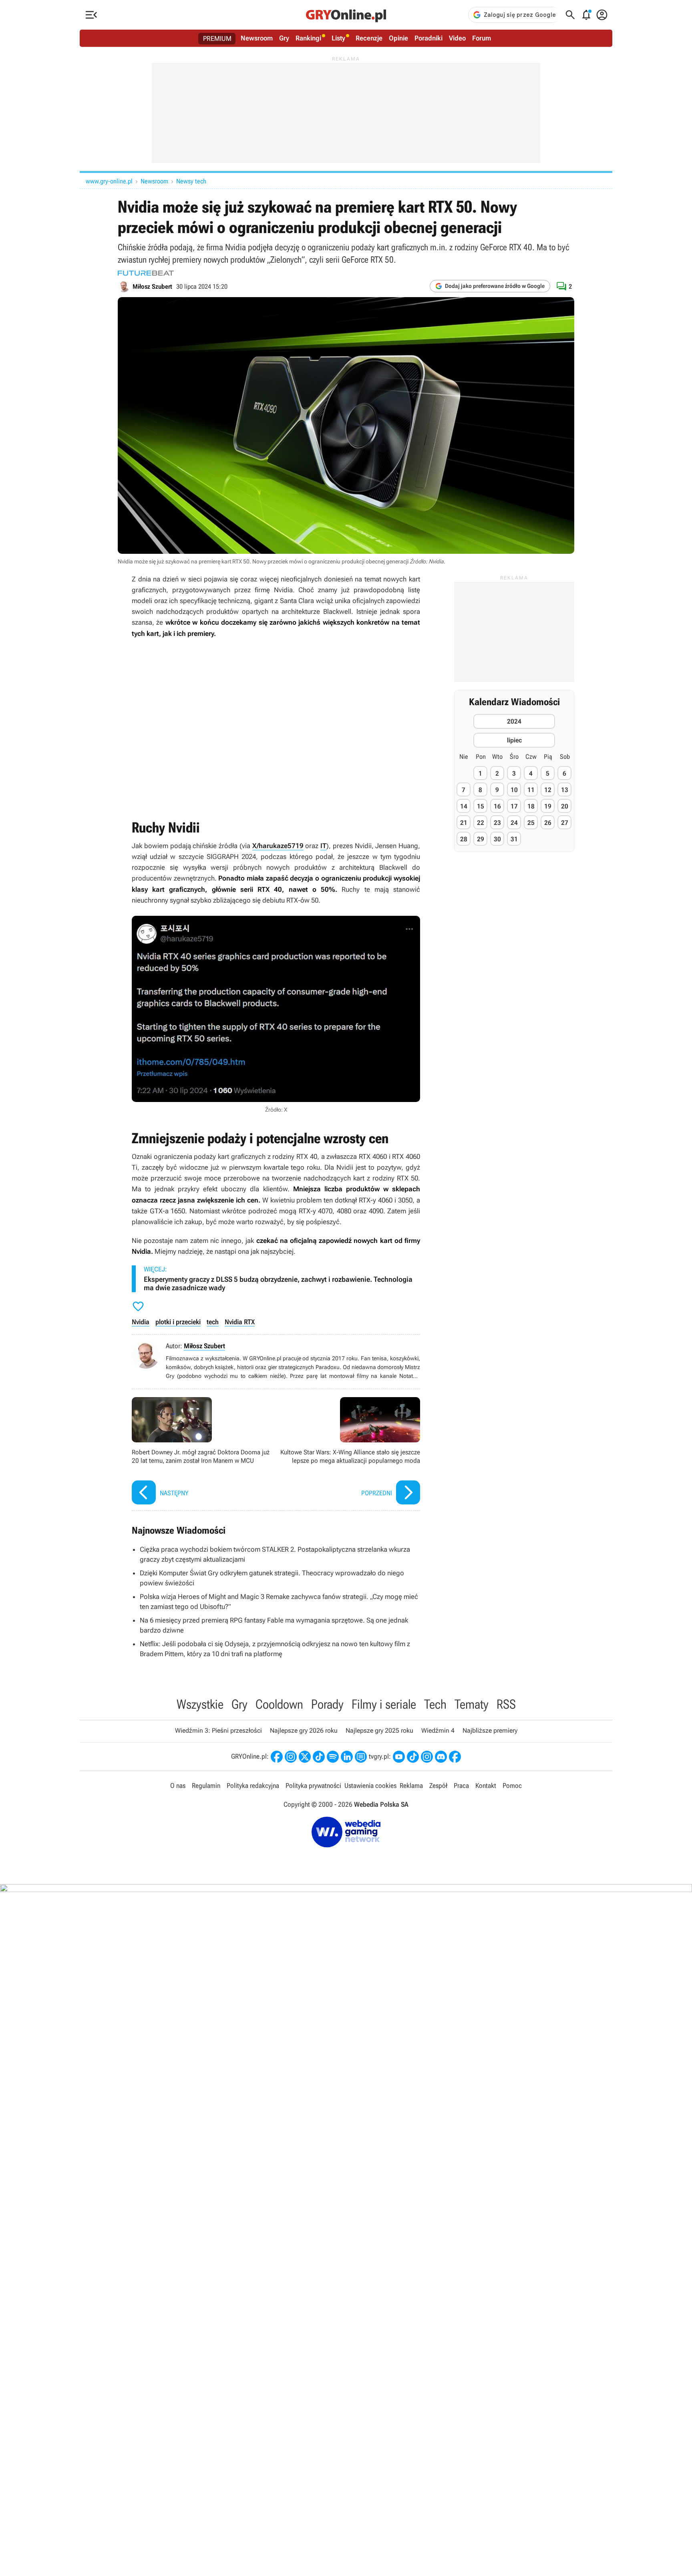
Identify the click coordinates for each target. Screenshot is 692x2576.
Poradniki (428, 38)
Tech (435, 1704)
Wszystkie (200, 1704)
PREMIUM (217, 38)
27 (565, 822)
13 (565, 789)
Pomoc (512, 1786)
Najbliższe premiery (490, 1730)
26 (548, 822)
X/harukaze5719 (278, 846)
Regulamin (206, 1786)
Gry (284, 38)
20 (565, 806)
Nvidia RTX (240, 1322)
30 (497, 839)
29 (481, 839)
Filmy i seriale (384, 1704)
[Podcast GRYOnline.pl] (333, 1757)
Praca (461, 1786)
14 (464, 806)
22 (481, 822)
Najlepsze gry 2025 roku (379, 1730)
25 (531, 822)
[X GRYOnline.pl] (305, 1757)
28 (464, 839)
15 (481, 806)
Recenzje (369, 38)
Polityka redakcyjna (253, 1786)
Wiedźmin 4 (438, 1730)
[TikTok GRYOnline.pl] (319, 1757)
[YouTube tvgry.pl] (399, 1757)
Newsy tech (191, 181)
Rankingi (308, 38)
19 (548, 806)
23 (497, 822)
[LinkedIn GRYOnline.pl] (347, 1757)
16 (497, 806)
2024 (514, 721)
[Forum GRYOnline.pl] (361, 1757)
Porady (327, 1704)
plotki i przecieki (178, 1322)
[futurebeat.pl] (146, 273)
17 (514, 806)
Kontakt (486, 1786)
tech (213, 1322)
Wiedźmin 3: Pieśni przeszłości (218, 1730)
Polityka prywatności (313, 1786)
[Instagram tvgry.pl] (427, 1757)
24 (514, 822)
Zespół (438, 1786)
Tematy (472, 1704)
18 (531, 806)
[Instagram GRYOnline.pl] (291, 1757)
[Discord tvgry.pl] (441, 1757)
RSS (506, 1704)
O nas (178, 1786)
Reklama (411, 1786)
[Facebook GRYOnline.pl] (277, 1757)
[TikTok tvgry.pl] (413, 1757)
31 (514, 839)
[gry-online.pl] (346, 15)
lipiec (514, 740)
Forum (482, 38)
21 (464, 822)
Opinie (398, 38)
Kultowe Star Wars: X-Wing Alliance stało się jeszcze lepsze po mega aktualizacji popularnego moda (350, 1452)
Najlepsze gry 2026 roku (304, 1730)
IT (323, 846)
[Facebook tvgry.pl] (455, 1757)
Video (457, 38)
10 (514, 789)
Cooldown (279, 1704)
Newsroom (257, 38)
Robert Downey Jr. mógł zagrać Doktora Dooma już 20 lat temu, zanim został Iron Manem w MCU (202, 1452)
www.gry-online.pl (109, 181)
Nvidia (141, 1322)
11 (531, 789)
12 (548, 789)
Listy (338, 38)
